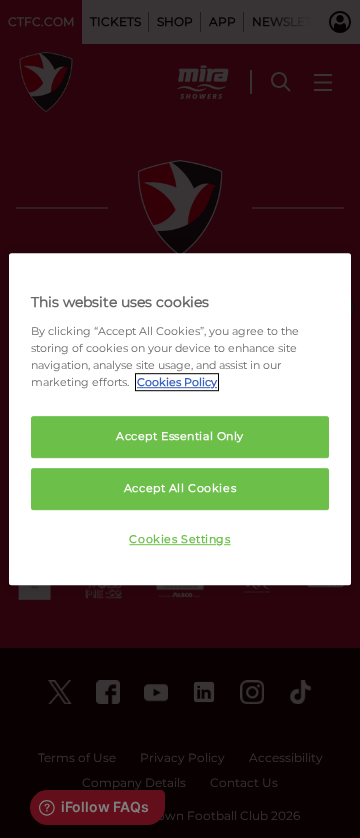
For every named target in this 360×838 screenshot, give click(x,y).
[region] (180, 419)
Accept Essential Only (180, 436)
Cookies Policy (177, 382)
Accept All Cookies (180, 488)
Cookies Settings (179, 539)
